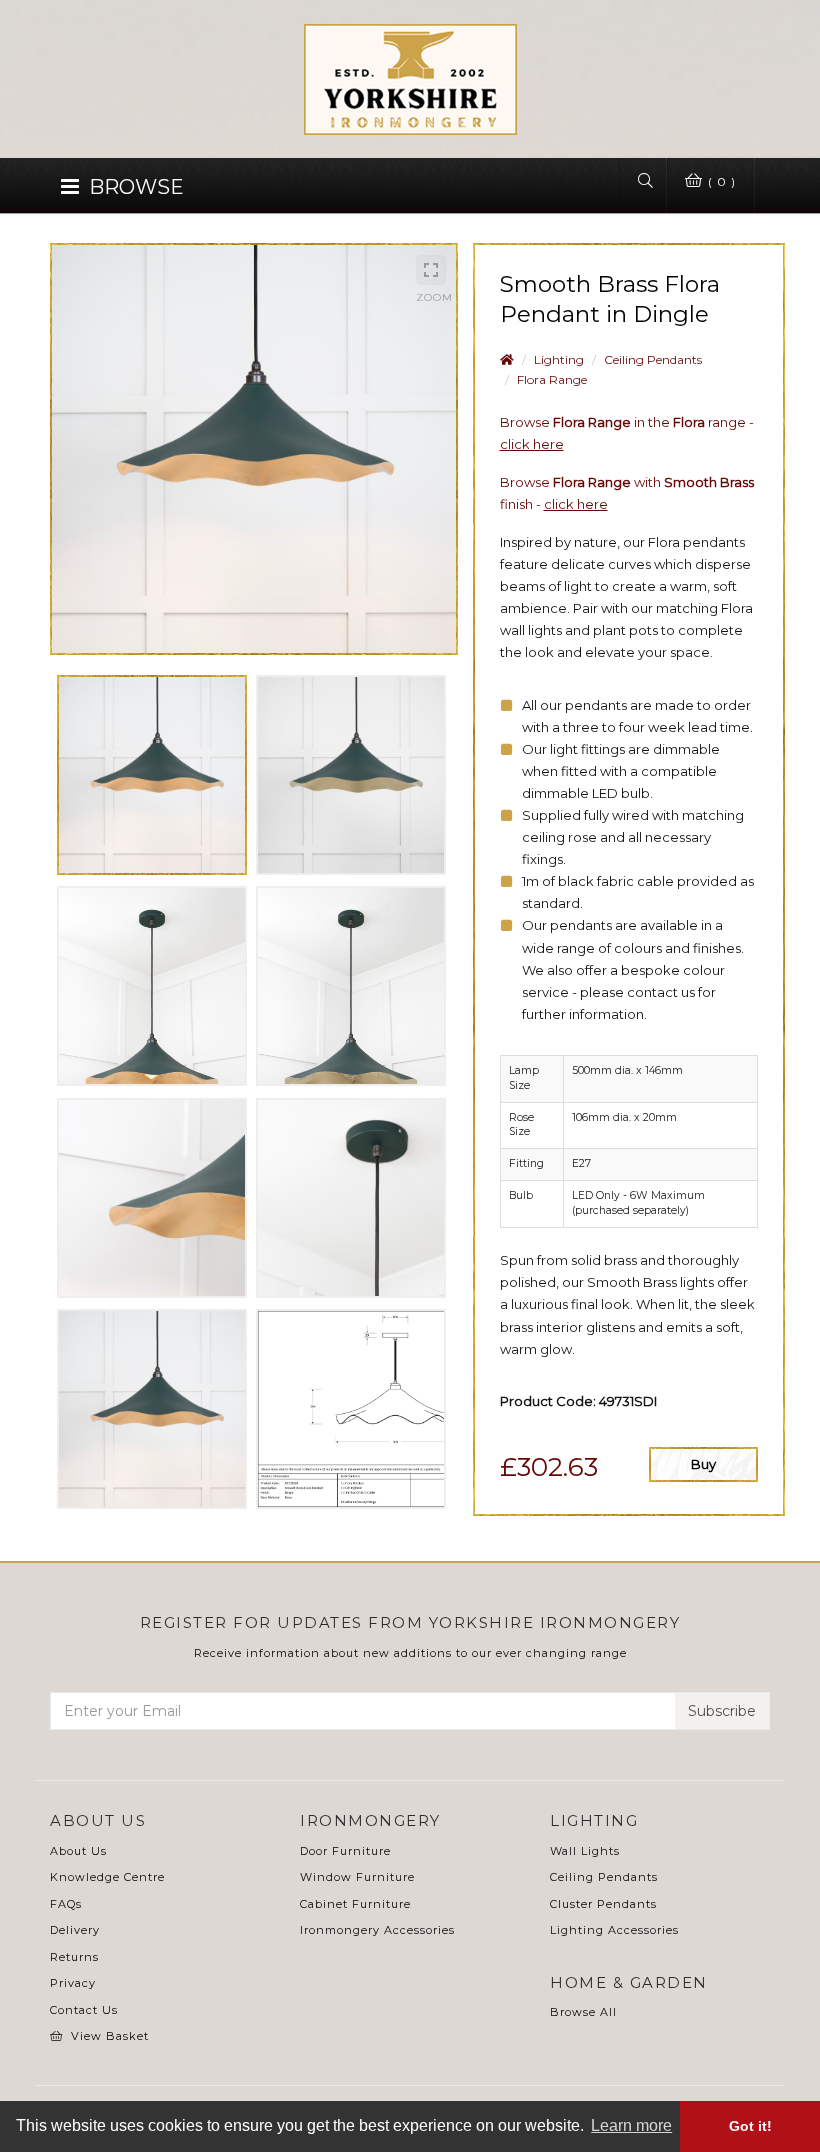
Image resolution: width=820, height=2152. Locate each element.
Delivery (75, 1930)
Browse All (583, 2012)
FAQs (66, 1904)
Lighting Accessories (614, 1930)
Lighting (559, 359)
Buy (703, 1464)
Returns (74, 1957)
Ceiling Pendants (653, 359)
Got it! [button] (750, 2126)
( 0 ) (720, 181)
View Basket (110, 2036)
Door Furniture (345, 1851)
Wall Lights (585, 1851)
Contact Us (84, 2010)
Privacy (73, 1983)
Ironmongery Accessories (377, 1930)
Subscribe (722, 1711)
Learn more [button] (631, 2125)
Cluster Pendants (603, 1904)
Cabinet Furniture (355, 1904)
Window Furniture (357, 1877)
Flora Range (552, 379)
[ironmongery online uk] (410, 89)
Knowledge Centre (107, 1877)
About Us (78, 1851)
